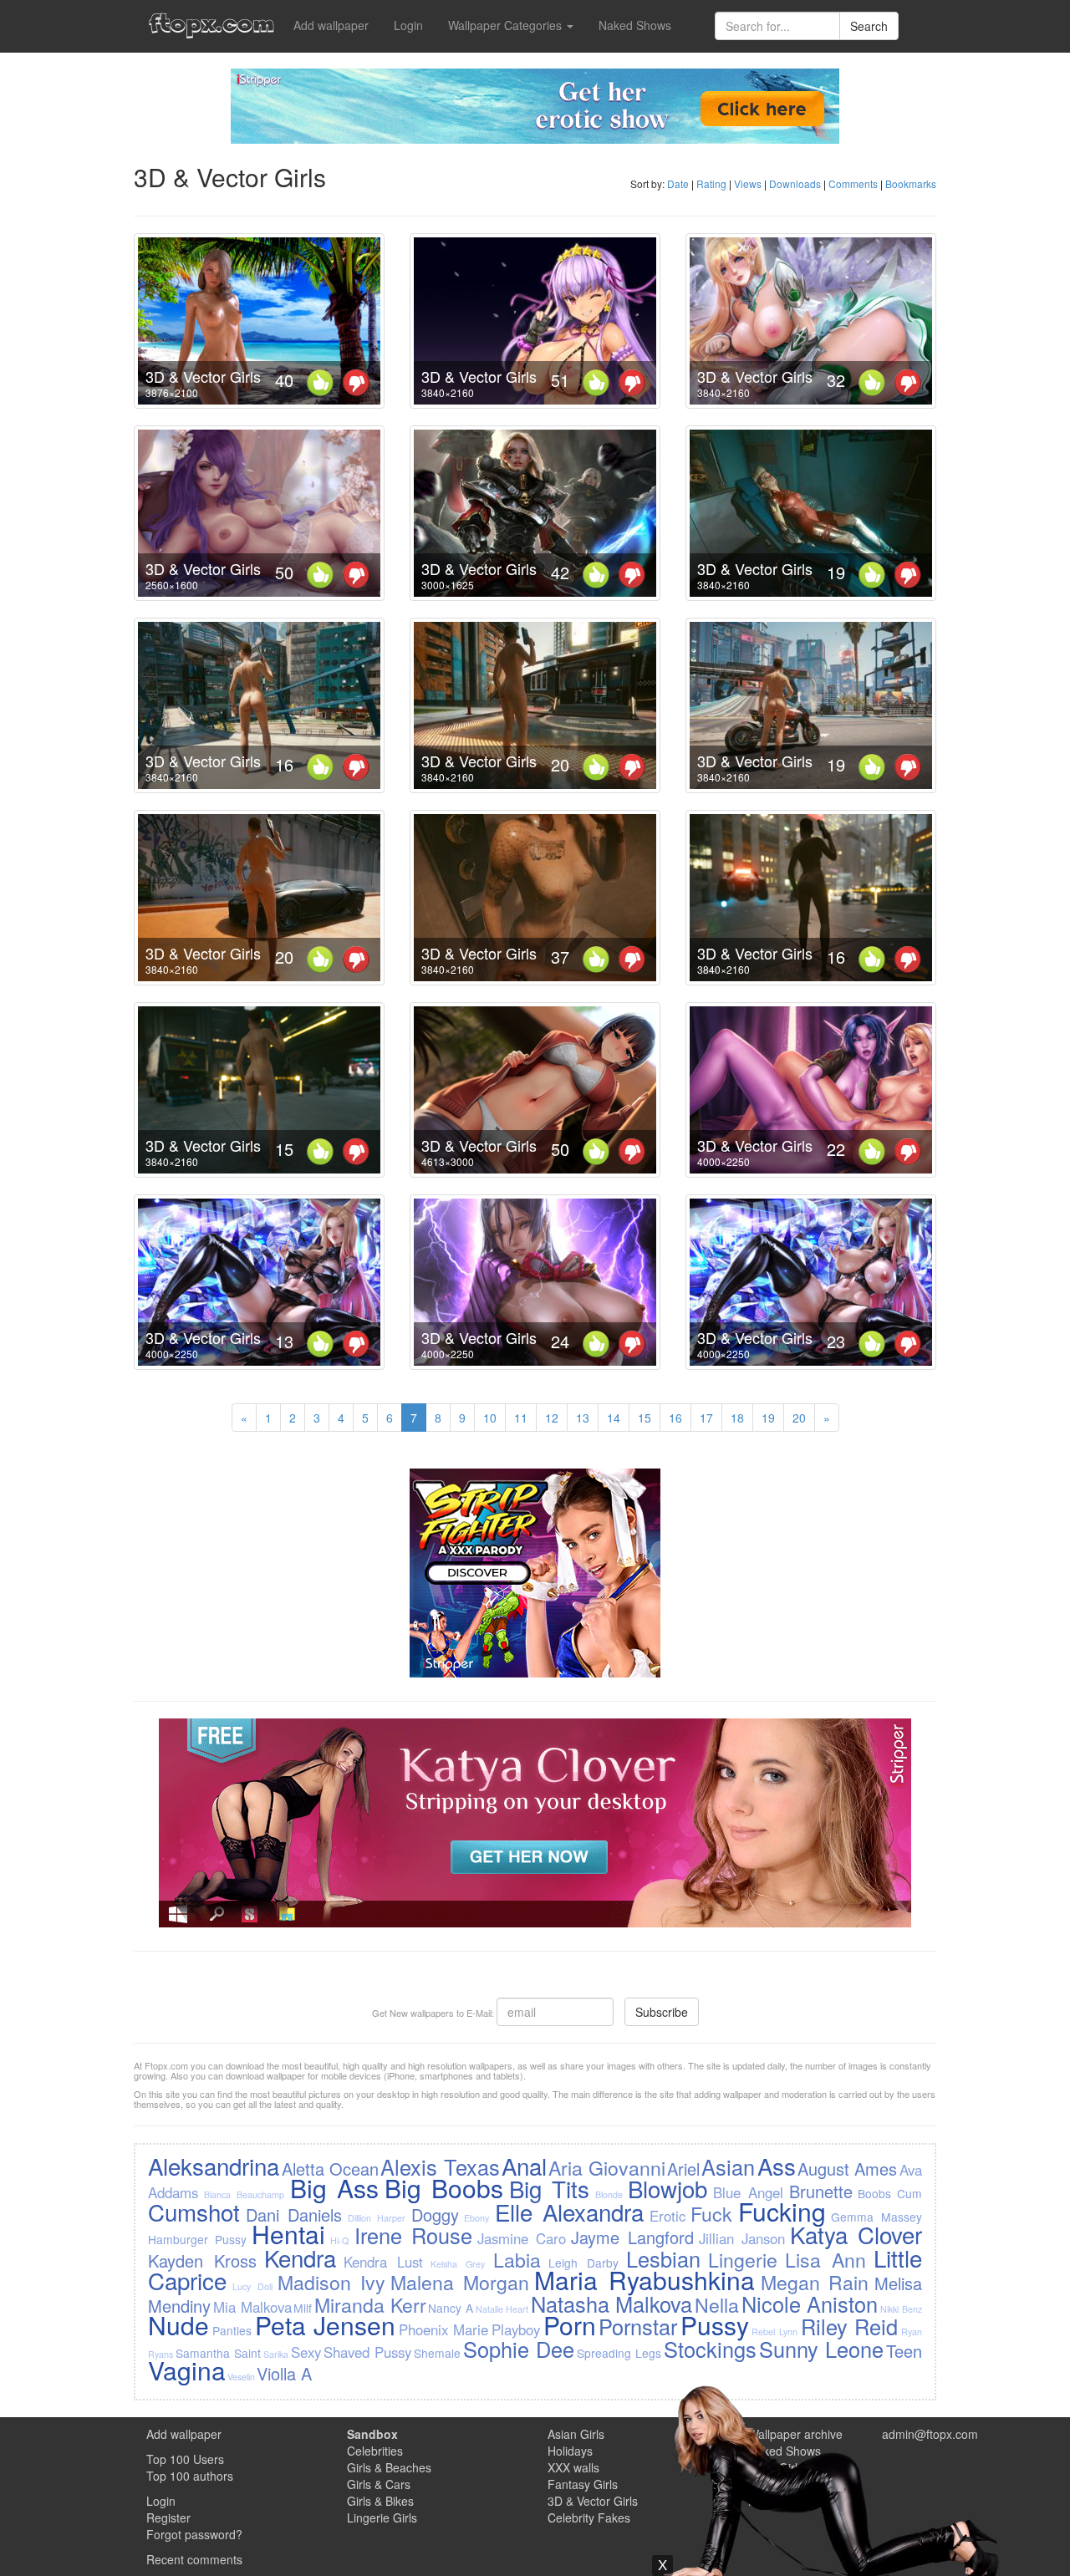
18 (737, 1418)
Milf (303, 2308)
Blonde (609, 2194)
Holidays (570, 2451)
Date (678, 183)
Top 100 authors (190, 2476)
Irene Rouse (413, 2235)
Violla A (284, 2373)
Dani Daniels (294, 2215)
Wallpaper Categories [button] (507, 25)
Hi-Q (339, 2240)
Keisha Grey (458, 2264)
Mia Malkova (252, 2307)
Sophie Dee (519, 2349)
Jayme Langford (632, 2237)
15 (645, 1418)
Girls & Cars (379, 2484)
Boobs (874, 2193)
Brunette (821, 2191)
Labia (517, 2259)
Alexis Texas (440, 2166)
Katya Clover (856, 2234)
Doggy (435, 2215)
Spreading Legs (619, 2353)
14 (614, 1418)
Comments (853, 183)
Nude (178, 2325)
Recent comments (194, 2559)
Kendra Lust (383, 2262)
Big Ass (334, 2188)
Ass (777, 2166)
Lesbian (663, 2258)
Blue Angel (748, 2192)
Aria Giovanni (606, 2167)
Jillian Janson (742, 2238)
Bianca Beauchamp (244, 2194)
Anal (524, 2166)
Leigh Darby (583, 2263)
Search (869, 26)
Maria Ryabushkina (645, 2280)
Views (748, 183)
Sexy (306, 2352)
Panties (232, 2330)
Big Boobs (444, 2188)
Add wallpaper (331, 25)
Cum (909, 2193)
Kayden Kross (202, 2260)
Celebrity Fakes (589, 2517)
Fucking (782, 2211)
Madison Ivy (331, 2282)
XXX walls (573, 2467)
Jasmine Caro (522, 2238)
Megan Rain (815, 2282)
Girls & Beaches (389, 2467)
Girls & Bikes (380, 2501)
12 (552, 1418)
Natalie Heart (502, 2309)
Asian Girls (576, 2434)
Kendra (300, 2258)
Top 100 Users (185, 2459)
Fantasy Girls (583, 2484)
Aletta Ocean (330, 2169)
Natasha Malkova (612, 2304)
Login (408, 25)
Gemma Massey (876, 2217)
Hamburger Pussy (197, 2239)
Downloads (795, 183)
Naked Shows (635, 25)
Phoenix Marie (444, 2329)
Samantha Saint (218, 2353)
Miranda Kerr (370, 2304)
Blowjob (667, 2188)
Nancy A (451, 2308)
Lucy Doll (252, 2286)
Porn (570, 2325)
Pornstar (638, 2326)
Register (168, 2517)
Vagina (187, 2370)
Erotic (667, 2216)
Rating (711, 183)
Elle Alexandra (569, 2212)
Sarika (276, 2354)
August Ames (847, 2169)
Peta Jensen (326, 2325)
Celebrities (375, 2451)
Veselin (241, 2377)
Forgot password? (194, 2534)
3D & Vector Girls (203, 376)
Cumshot (194, 2212)
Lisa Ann (825, 2259)
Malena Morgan (460, 2282)
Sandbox (372, 2434)
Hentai (288, 2234)
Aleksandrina (214, 2166)
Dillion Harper (377, 2218)
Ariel (683, 2169)
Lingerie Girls (382, 2517)
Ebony (476, 2218)
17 (706, 1418)
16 (675, 1418)
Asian (728, 2166)
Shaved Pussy (367, 2352)
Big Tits (549, 2188)
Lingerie (743, 2259)
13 (583, 1418)
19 (768, 1418)
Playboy (516, 2329)
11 (521, 1418)
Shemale (437, 2353)
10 (490, 1418)
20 (799, 1418)
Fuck (711, 2213)
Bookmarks (911, 183)
